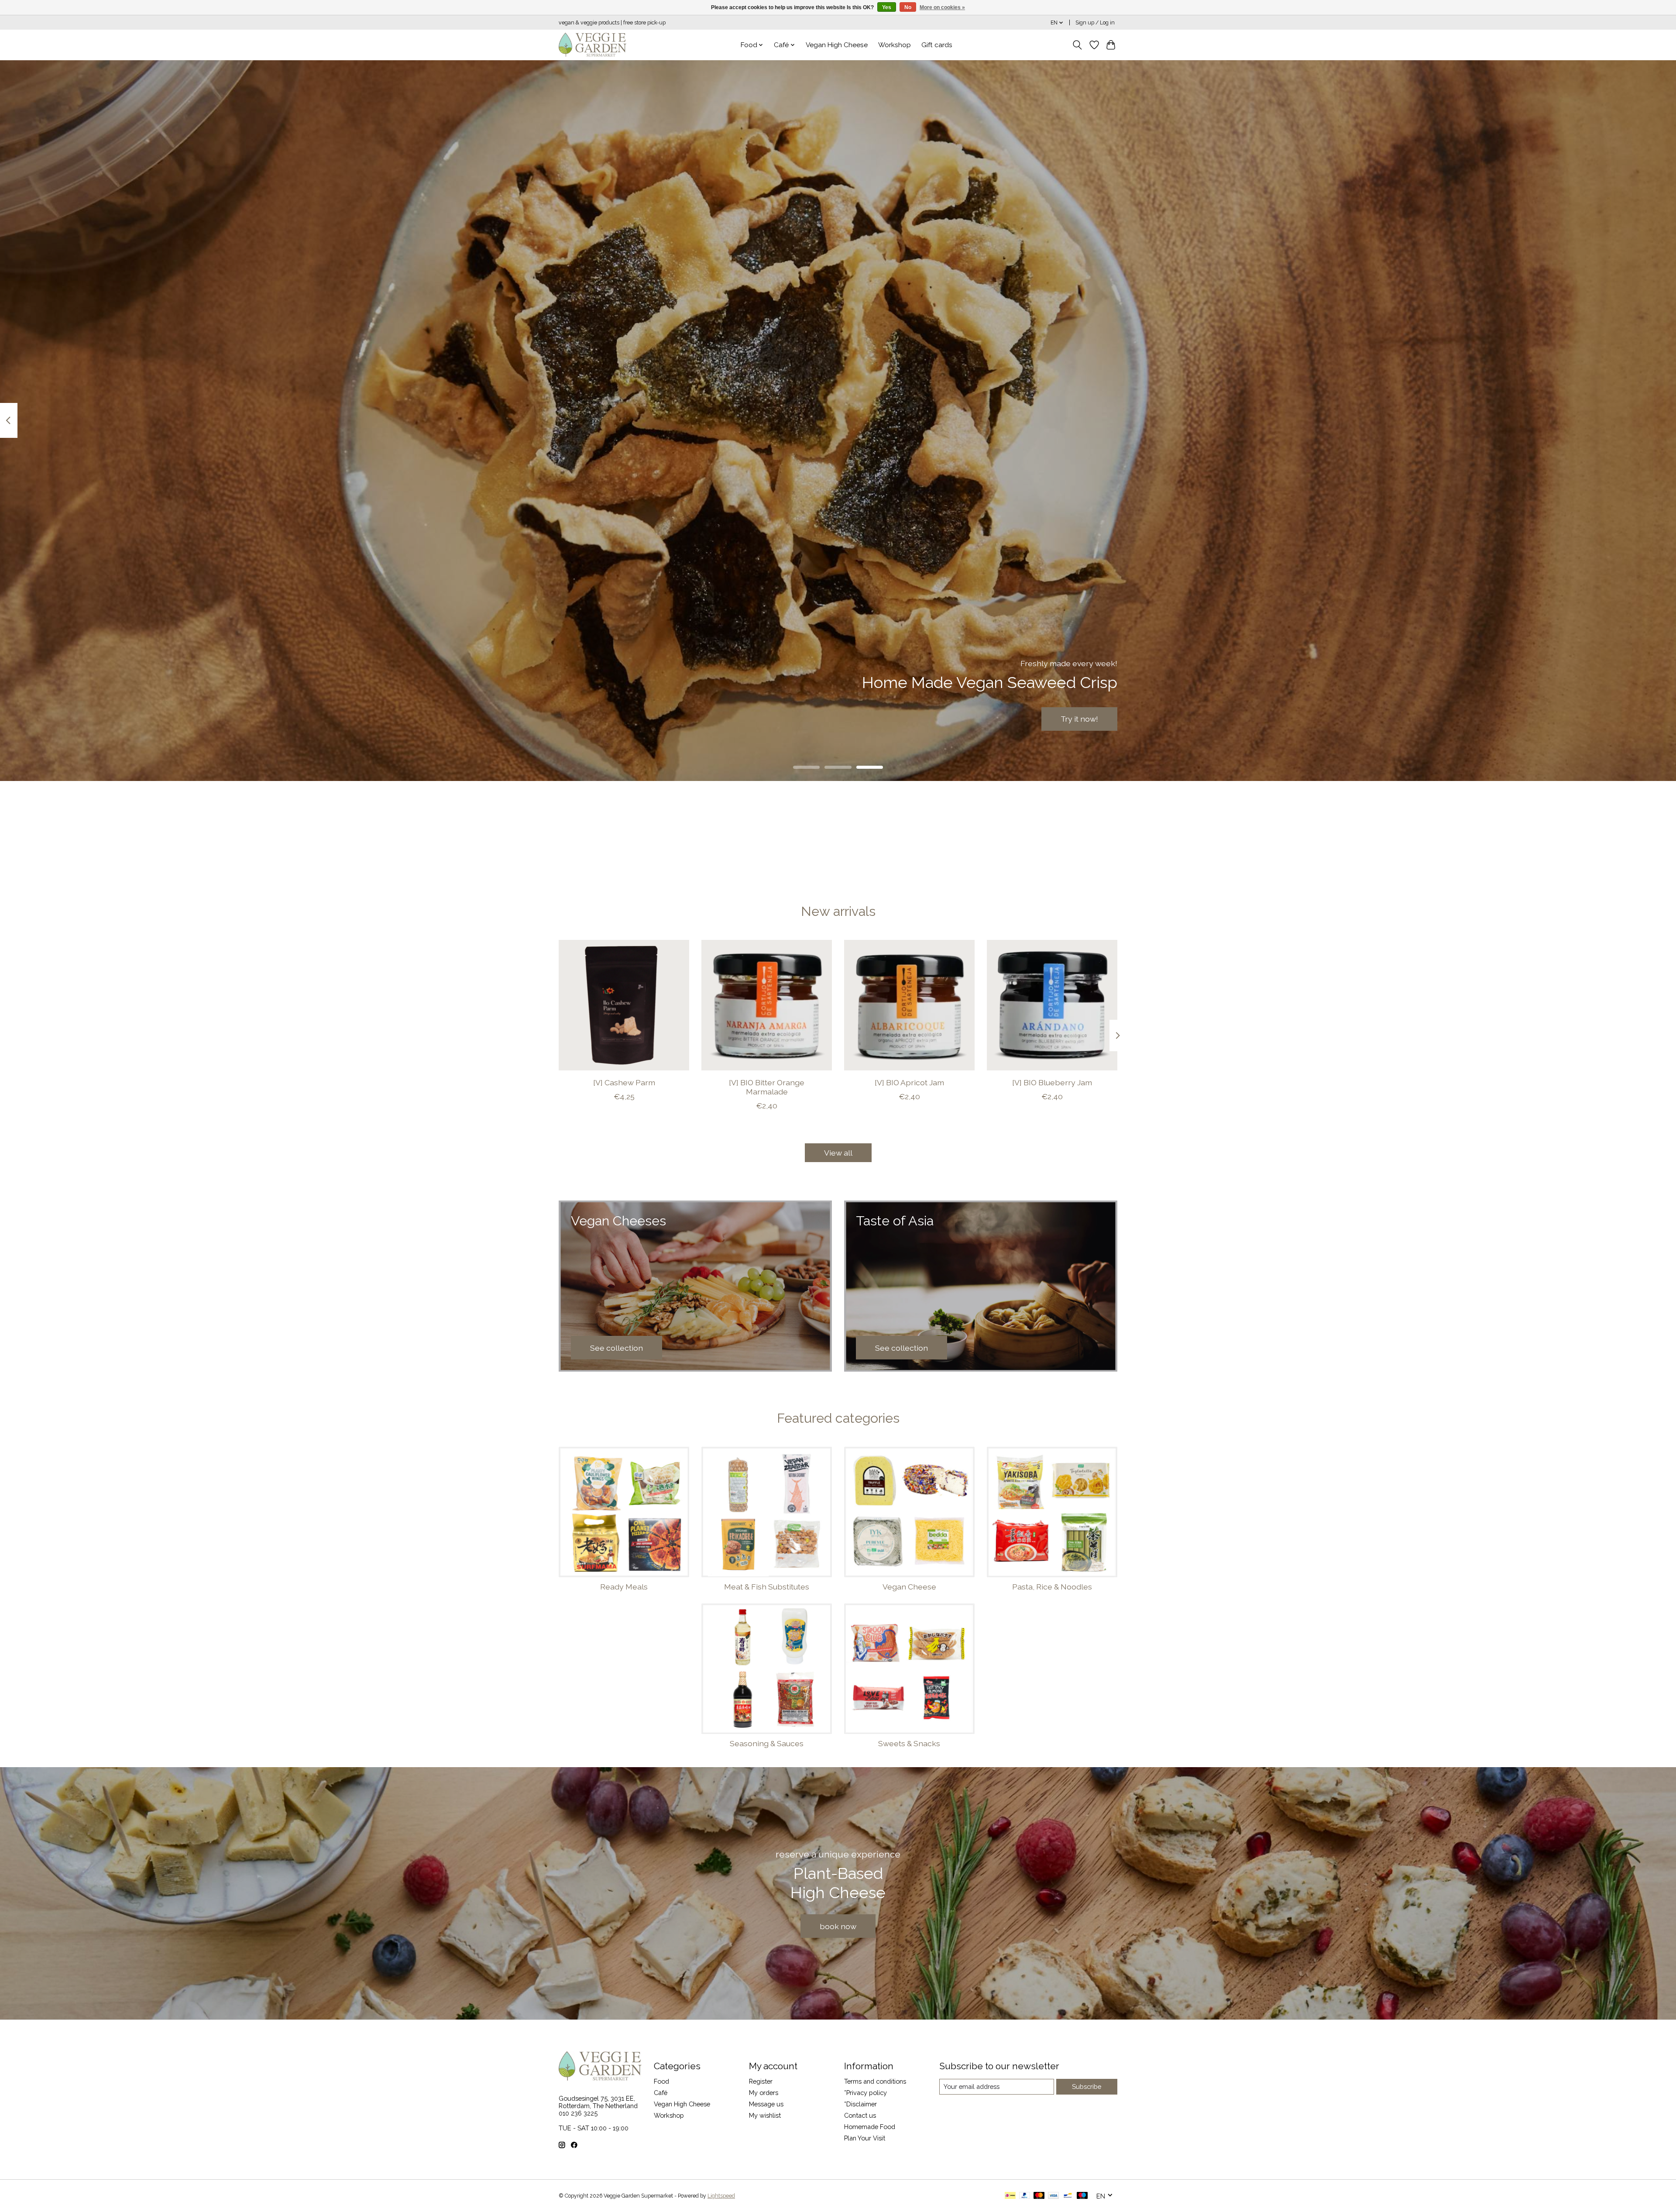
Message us (766, 2104)
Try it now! (1079, 719)
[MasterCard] (1039, 2196)
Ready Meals (624, 1587)
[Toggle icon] (1077, 45)
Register (761, 2081)
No (908, 7)
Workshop (895, 45)
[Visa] (1054, 2196)
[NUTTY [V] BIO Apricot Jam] (909, 1005)
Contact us (860, 2115)
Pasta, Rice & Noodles (1052, 1587)
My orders (764, 2093)
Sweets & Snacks (909, 1743)
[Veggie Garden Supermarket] (592, 45)
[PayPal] (1025, 2196)
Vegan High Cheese (837, 45)
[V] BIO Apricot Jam (909, 1082)
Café (661, 2093)
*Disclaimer (860, 2104)
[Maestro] (1082, 2196)
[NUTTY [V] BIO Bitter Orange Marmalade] (767, 1005)
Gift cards (937, 45)
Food (661, 2081)
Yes (887, 7)
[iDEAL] (1010, 2196)
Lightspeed (721, 2196)
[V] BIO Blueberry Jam (1052, 1082)
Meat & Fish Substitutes (767, 1587)
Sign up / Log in (1095, 23)
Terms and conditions (875, 2081)
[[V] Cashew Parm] (624, 1005)
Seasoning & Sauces (767, 1743)
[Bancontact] (1068, 2196)
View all (838, 1153)
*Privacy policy (865, 2093)
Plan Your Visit (865, 2138)
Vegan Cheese (909, 1587)
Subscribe (1087, 2086)
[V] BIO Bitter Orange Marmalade (767, 1087)
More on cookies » (942, 7)
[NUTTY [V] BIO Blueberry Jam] (1052, 1005)
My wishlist (765, 2115)
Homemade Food (870, 2127)
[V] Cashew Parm (624, 1082)
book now (838, 1926)
